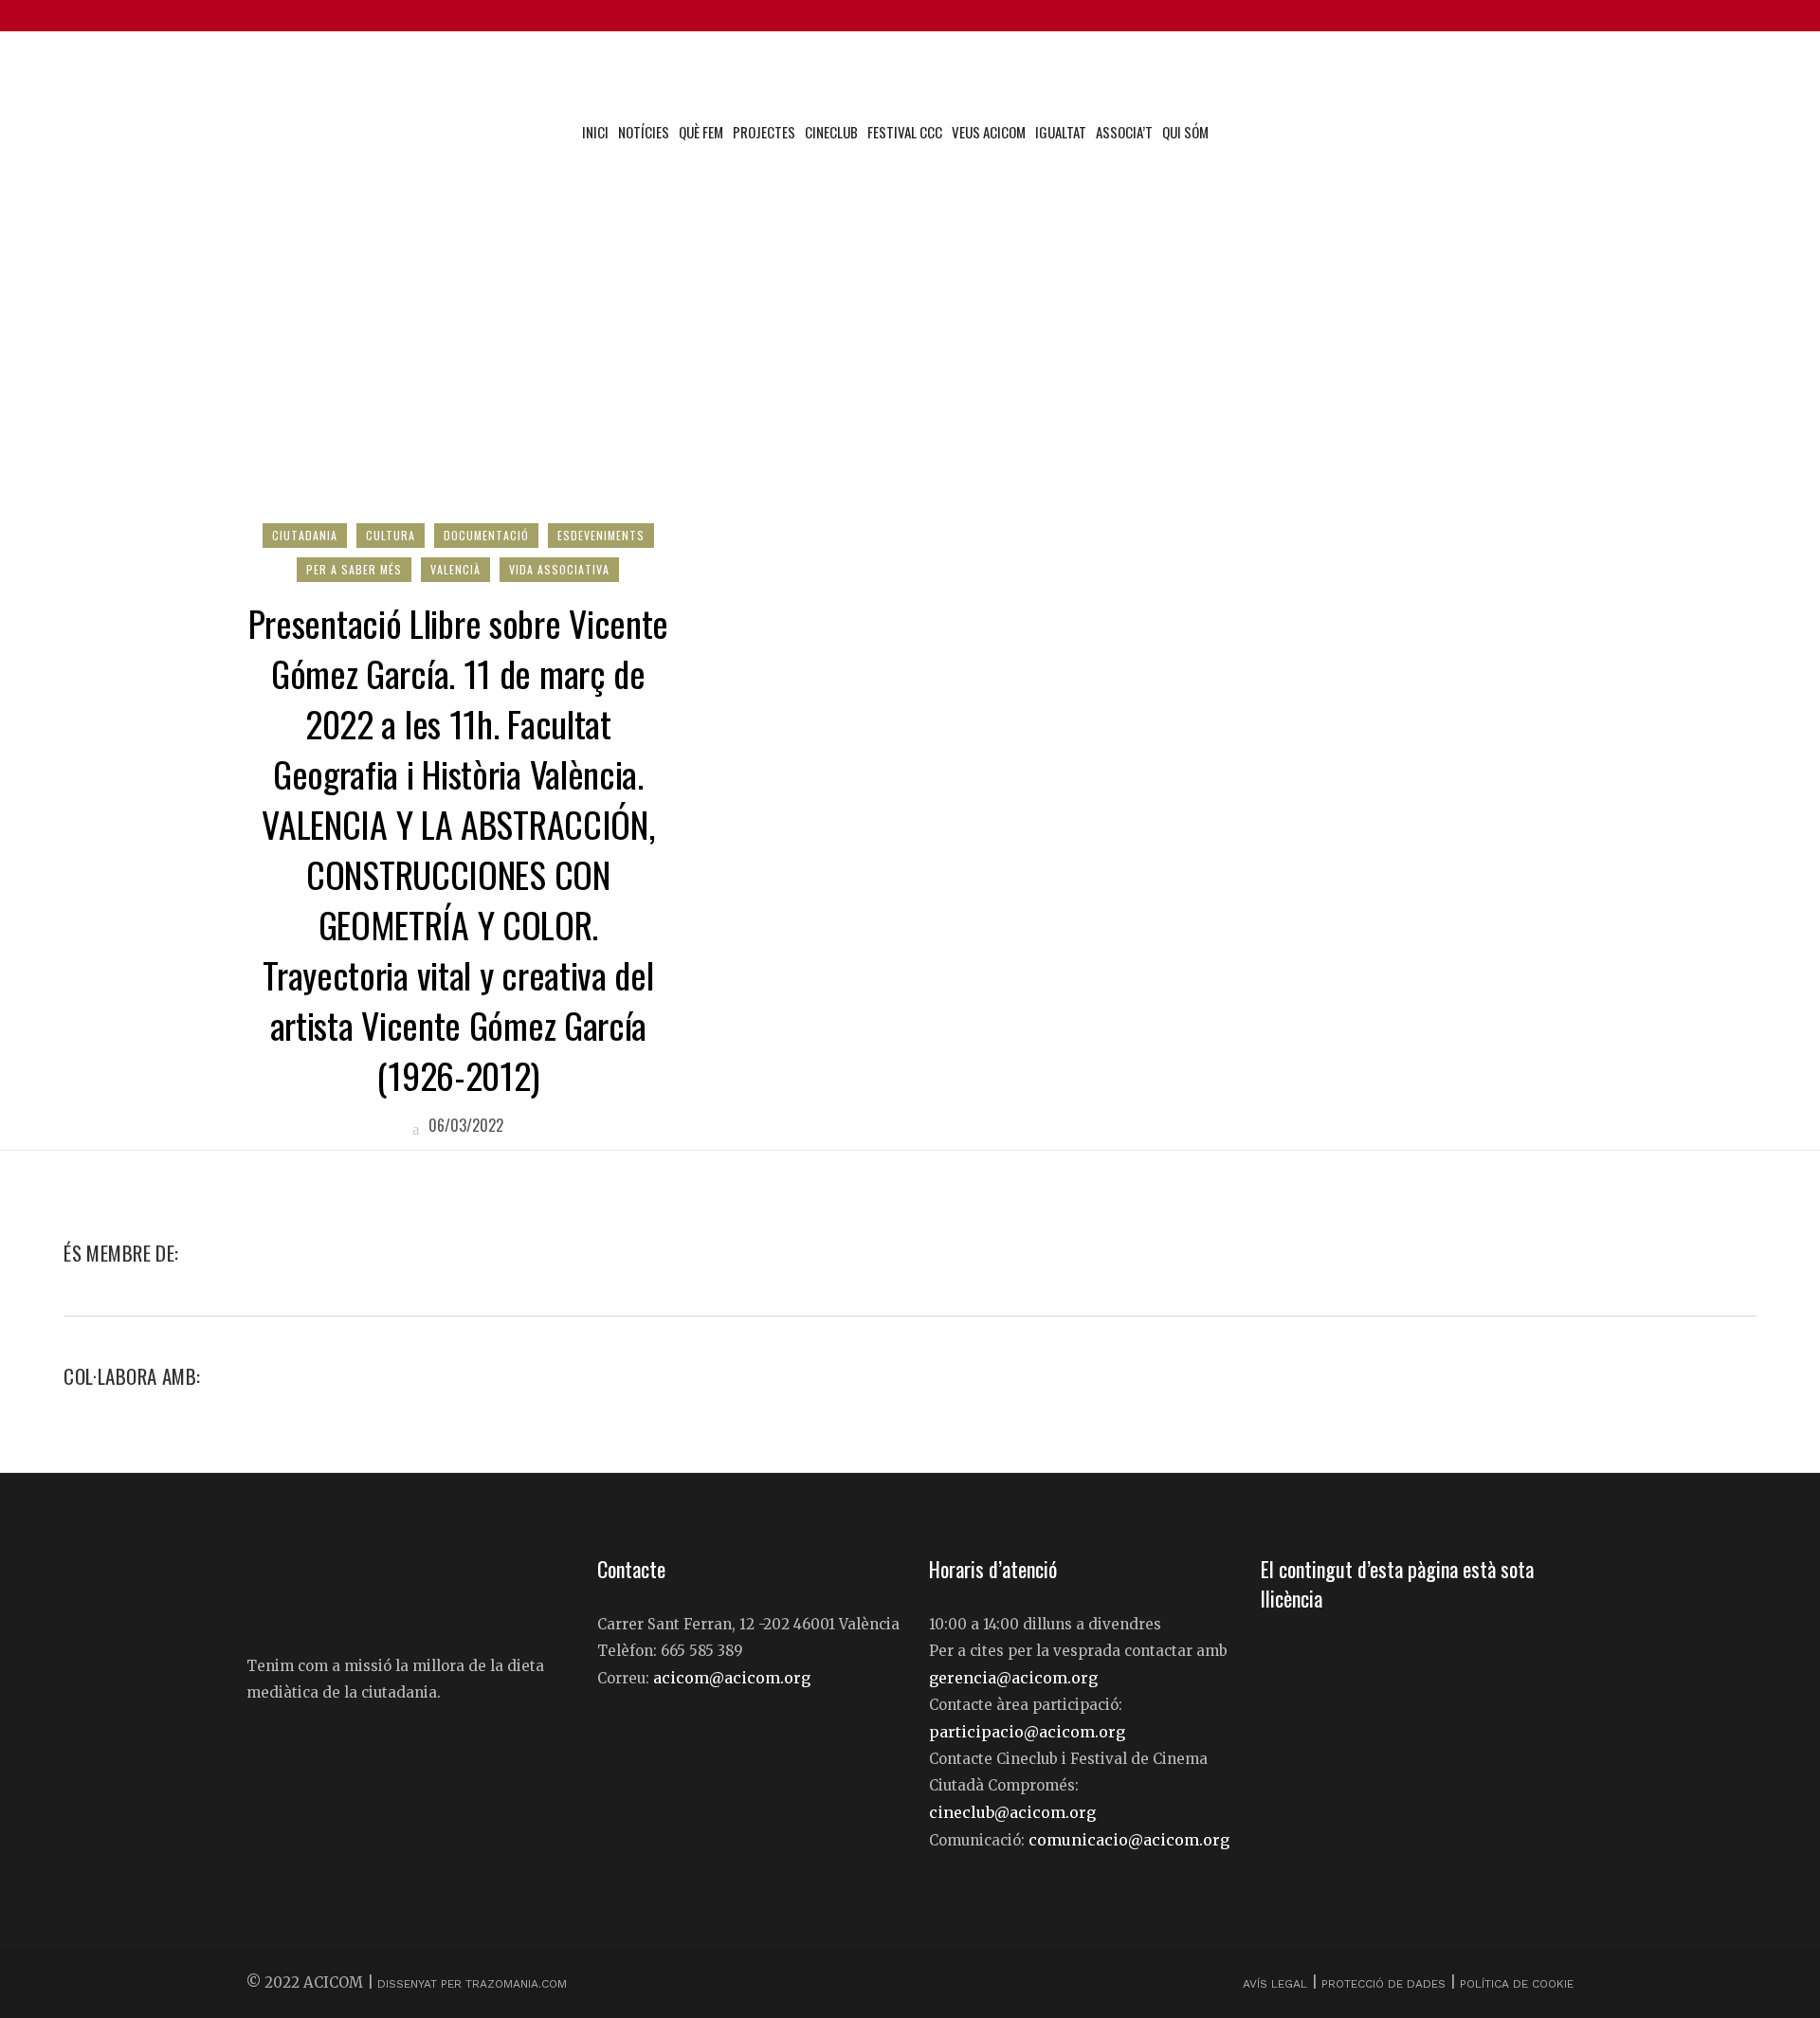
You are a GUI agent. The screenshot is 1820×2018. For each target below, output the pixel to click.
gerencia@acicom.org (1013, 1678)
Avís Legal (1277, 1984)
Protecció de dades (1383, 1984)
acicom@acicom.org (732, 1678)
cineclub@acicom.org (1012, 1812)
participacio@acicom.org (1027, 1732)
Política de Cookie (1517, 1984)
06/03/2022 (464, 1125)
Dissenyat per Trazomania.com (472, 1984)
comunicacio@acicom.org (1129, 1840)
